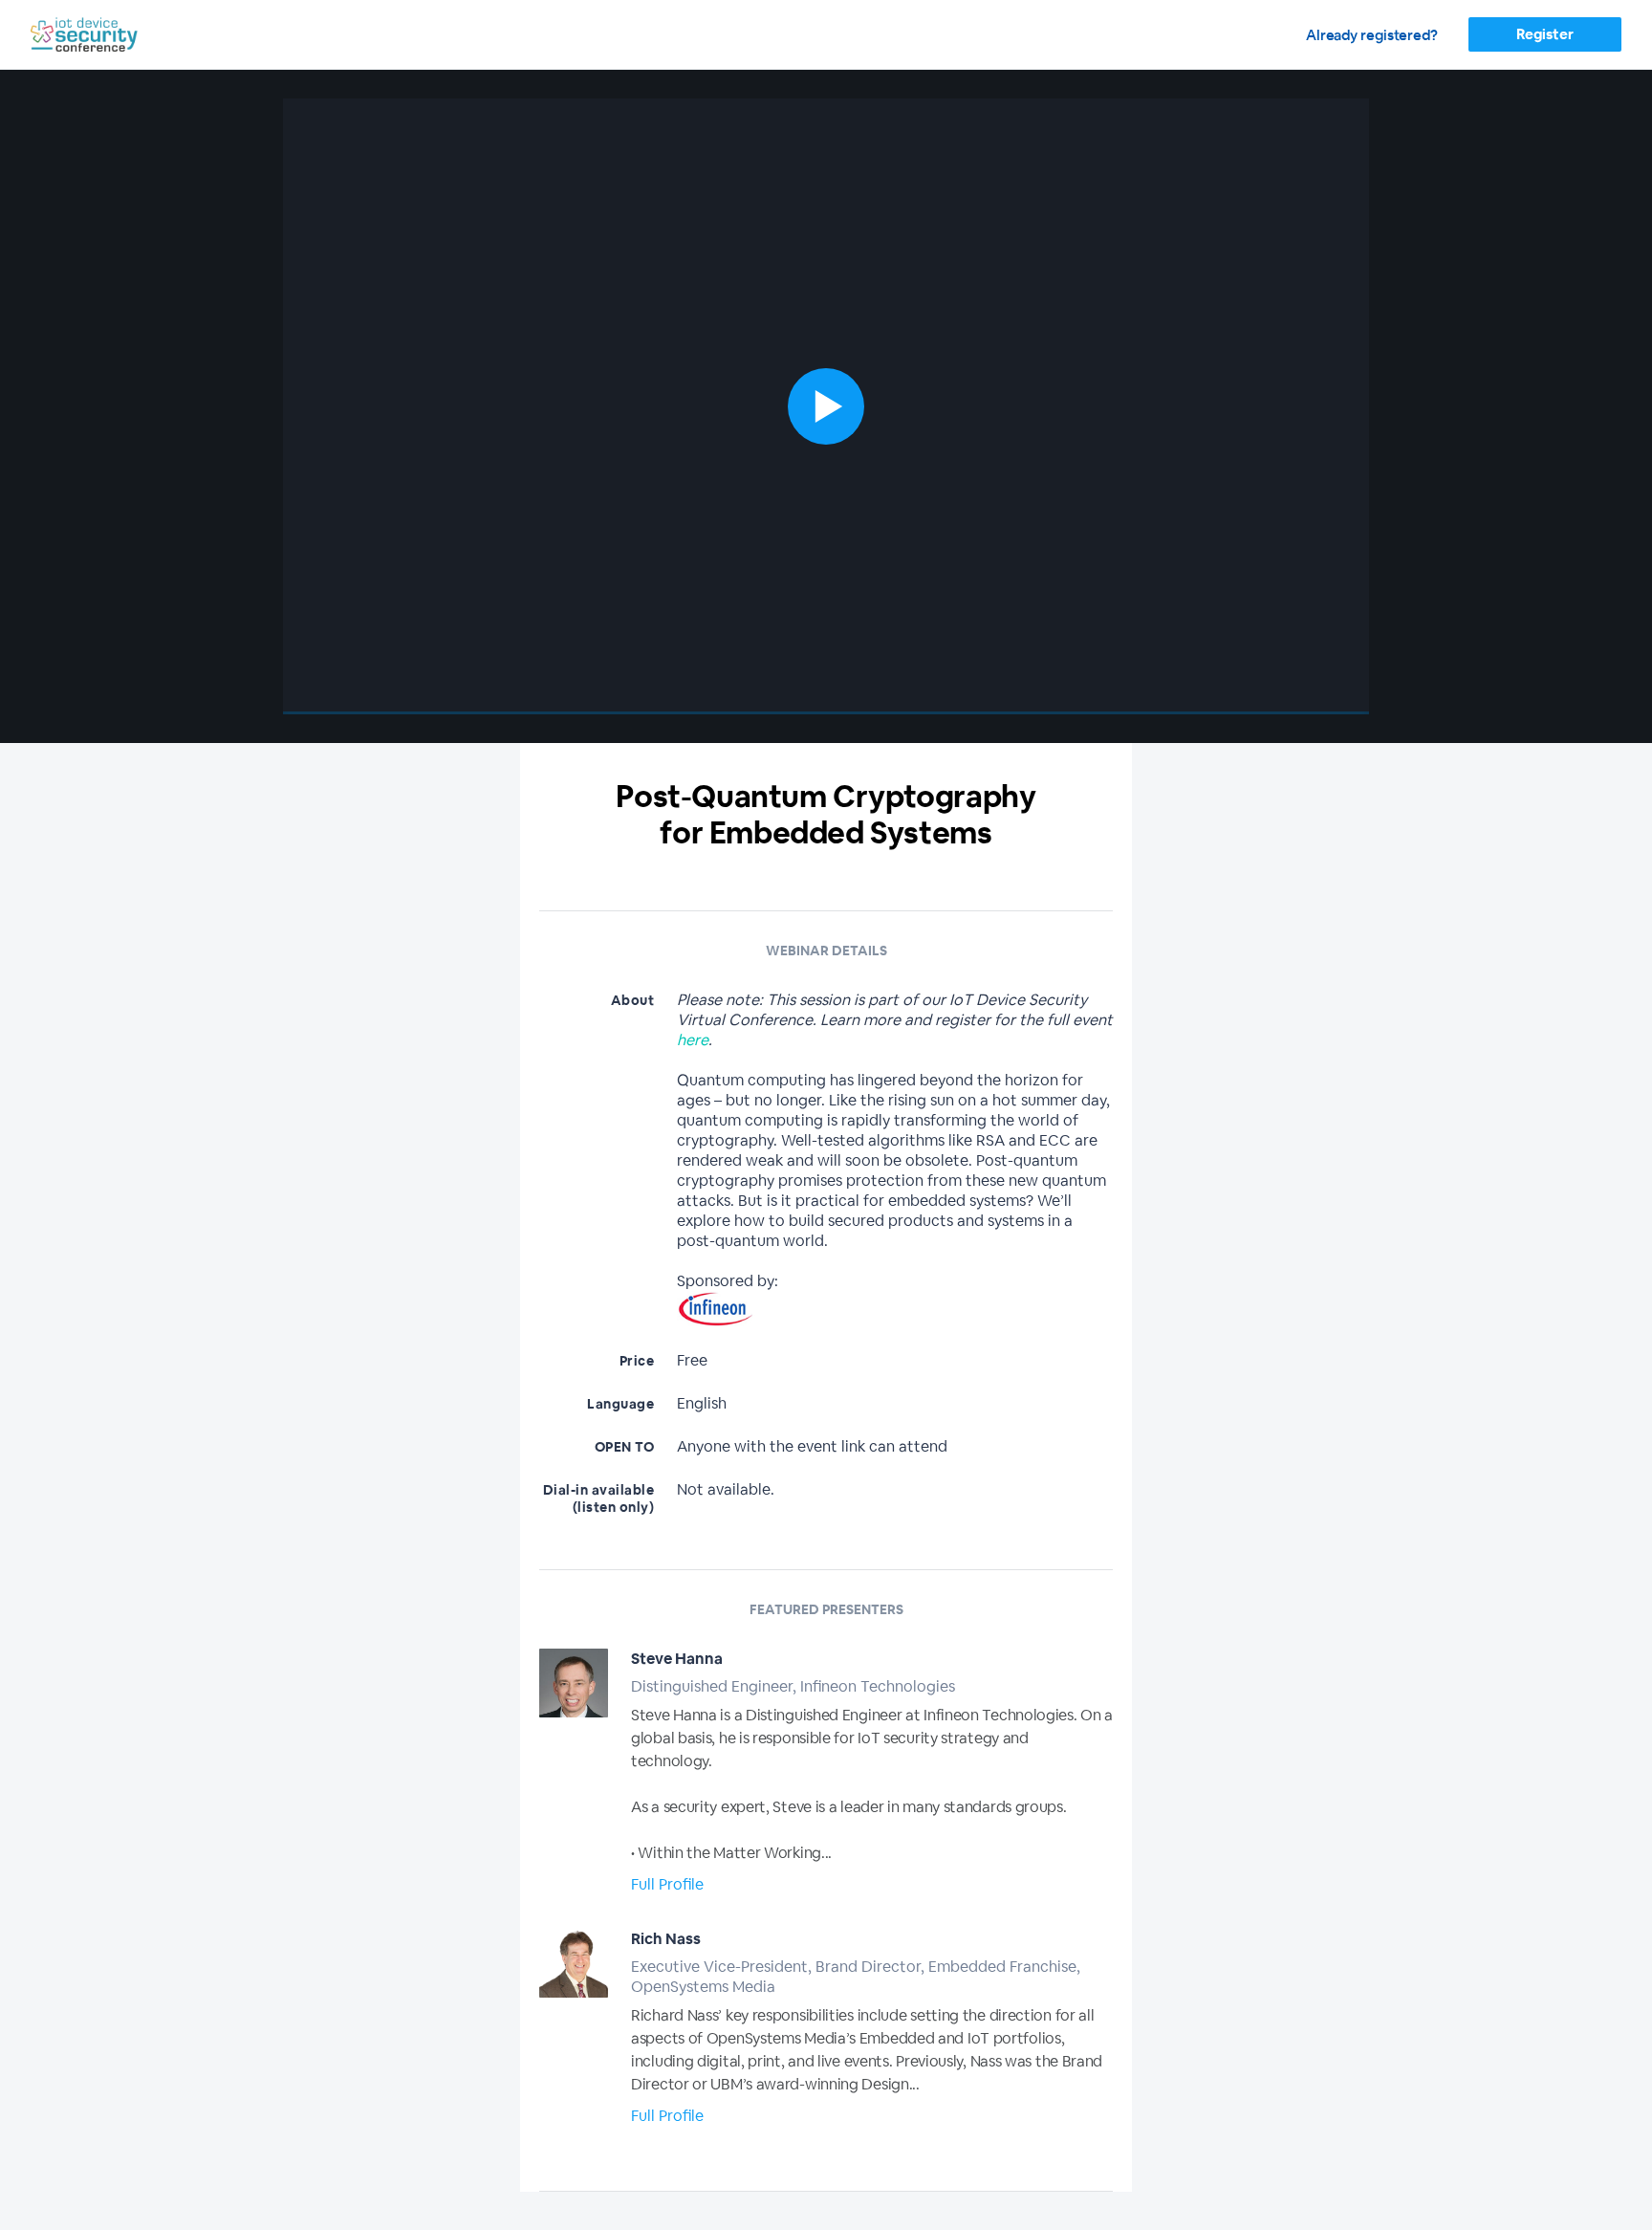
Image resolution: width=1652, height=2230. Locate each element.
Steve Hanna (677, 1659)
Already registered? (1372, 35)
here (693, 1040)
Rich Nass (666, 1939)
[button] (826, 406)
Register (1544, 34)
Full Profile (667, 1884)
